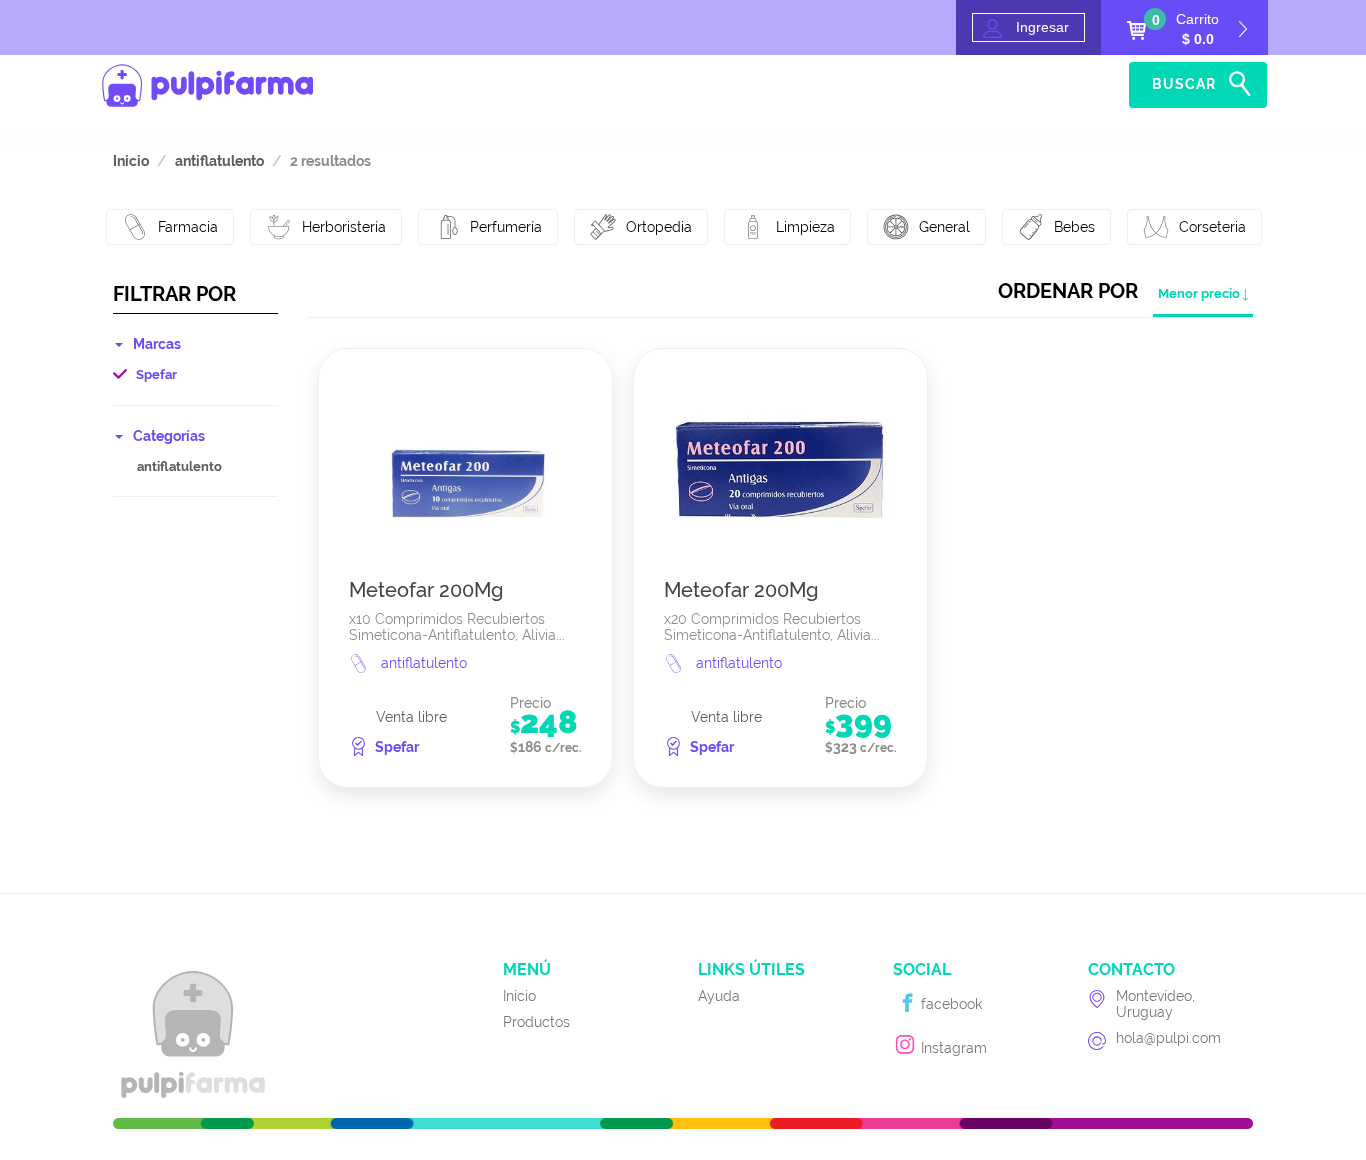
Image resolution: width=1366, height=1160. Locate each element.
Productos (536, 1022)
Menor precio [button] (1199, 293)
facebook (949, 1004)
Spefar (156, 374)
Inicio (1009, 85)
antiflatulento (179, 466)
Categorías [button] (169, 436)
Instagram (952, 1048)
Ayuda (1087, 85)
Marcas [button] (157, 344)
